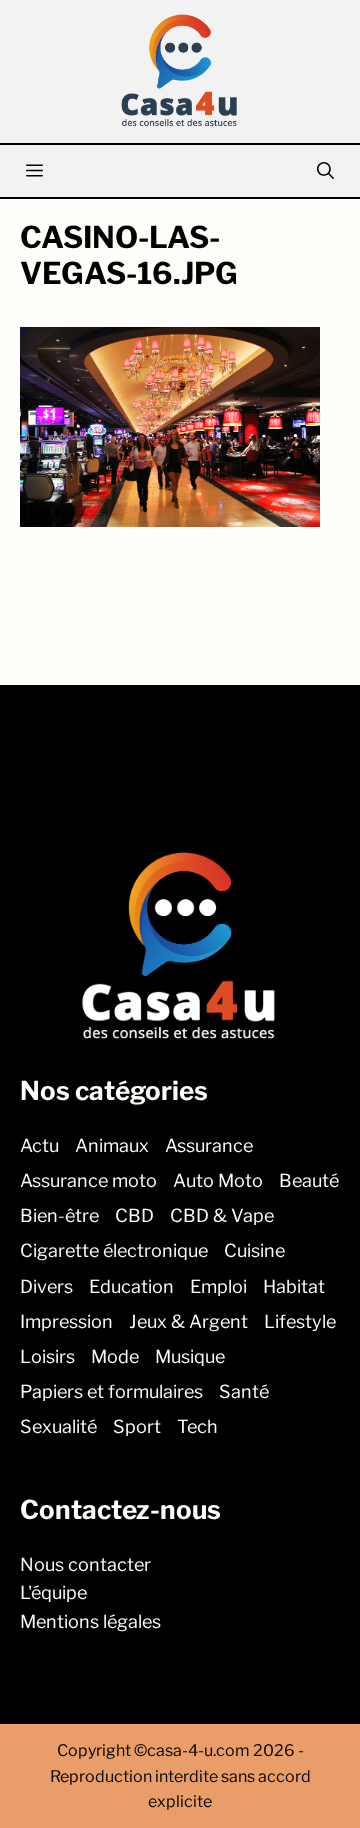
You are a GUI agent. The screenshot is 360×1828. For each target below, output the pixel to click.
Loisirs (47, 1355)
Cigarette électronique (114, 1250)
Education (131, 1285)
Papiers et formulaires (111, 1391)
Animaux (112, 1144)
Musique (190, 1355)
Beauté (309, 1180)
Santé (244, 1391)
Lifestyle (300, 1320)
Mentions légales (90, 1621)
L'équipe (53, 1592)
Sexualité (58, 1426)
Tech (197, 1426)
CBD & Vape (222, 1215)
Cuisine (254, 1250)
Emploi (218, 1285)
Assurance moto (88, 1180)
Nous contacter (85, 1563)
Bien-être (59, 1215)
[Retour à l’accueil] (180, 69)
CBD (134, 1215)
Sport (137, 1426)
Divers (46, 1285)
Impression (66, 1320)
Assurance (209, 1144)
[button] (325, 171)
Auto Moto (218, 1180)
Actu (39, 1144)
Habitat (294, 1285)
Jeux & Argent (188, 1320)
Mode (115, 1355)
